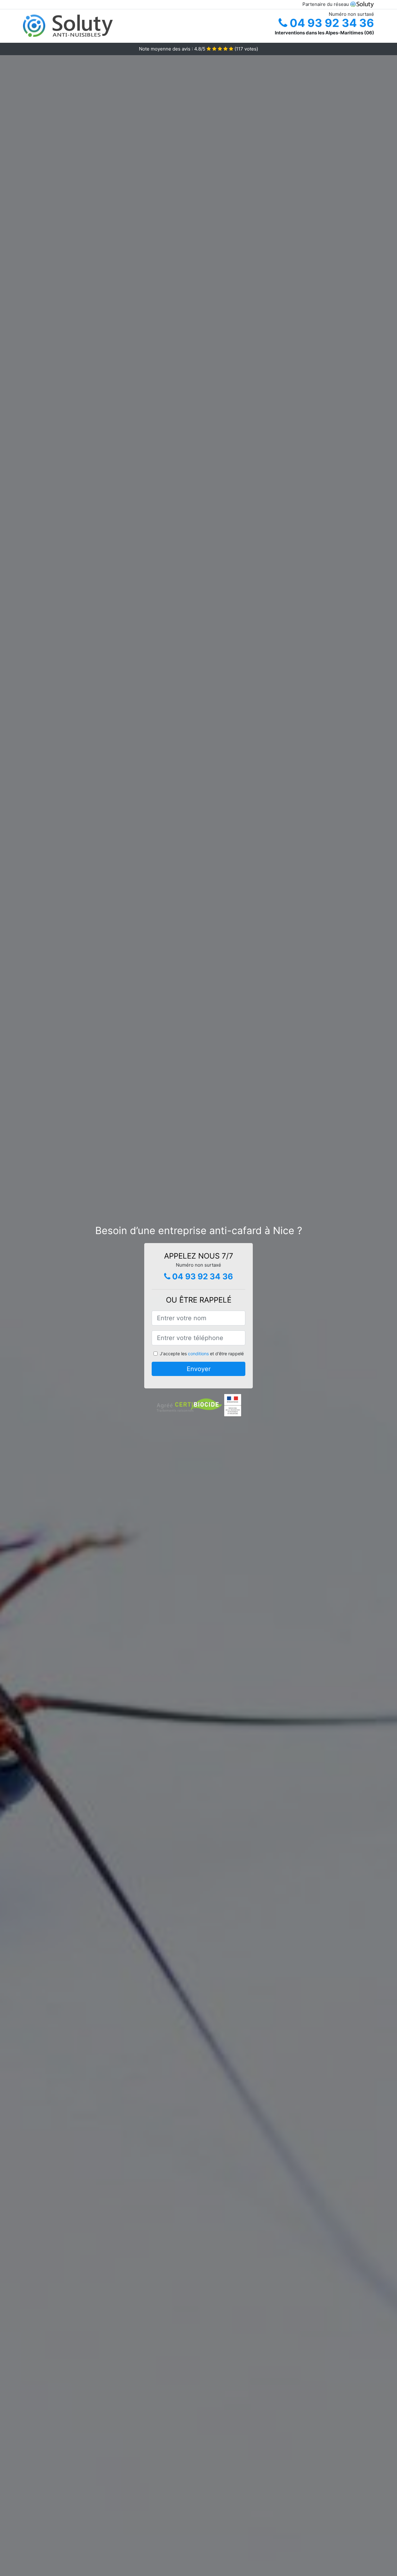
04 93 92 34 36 (331, 23)
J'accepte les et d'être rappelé (202, 1354)
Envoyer (199, 1369)
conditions (198, 1354)
